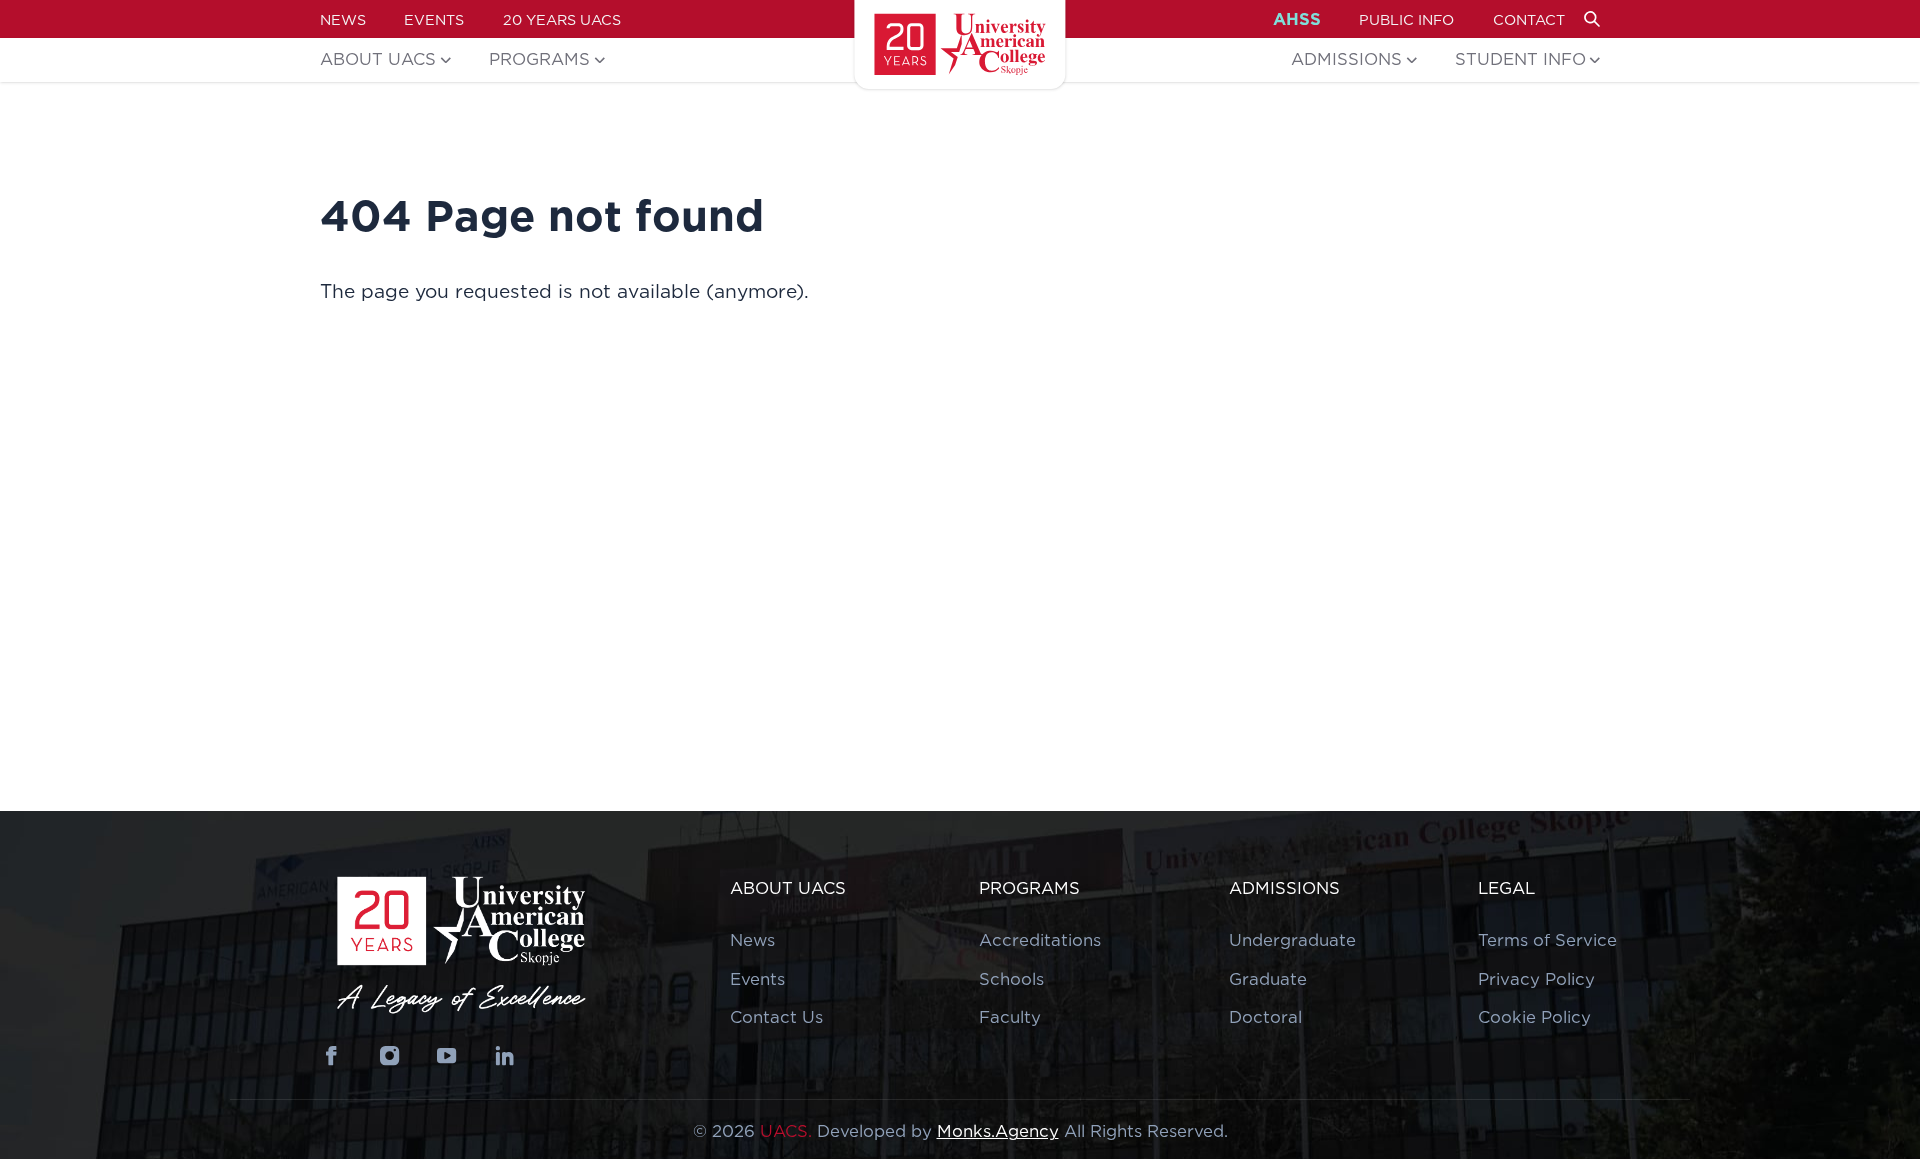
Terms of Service (1547, 940)
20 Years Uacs (562, 19)
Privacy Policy (1536, 979)
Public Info (1406, 19)
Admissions (1346, 59)
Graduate (1268, 979)
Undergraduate (1292, 940)
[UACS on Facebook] (332, 1056)
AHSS (1297, 19)
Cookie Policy (1534, 1017)
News (343, 19)
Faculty (1010, 1017)
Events (434, 19)
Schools (1011, 979)
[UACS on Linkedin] (504, 1056)
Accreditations (1040, 940)
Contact (1529, 19)
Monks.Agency (998, 1131)
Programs (539, 59)
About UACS (378, 59)
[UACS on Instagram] (389, 1056)
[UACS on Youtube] (447, 1056)
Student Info (1520, 59)
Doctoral (1265, 1017)
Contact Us (776, 1017)
